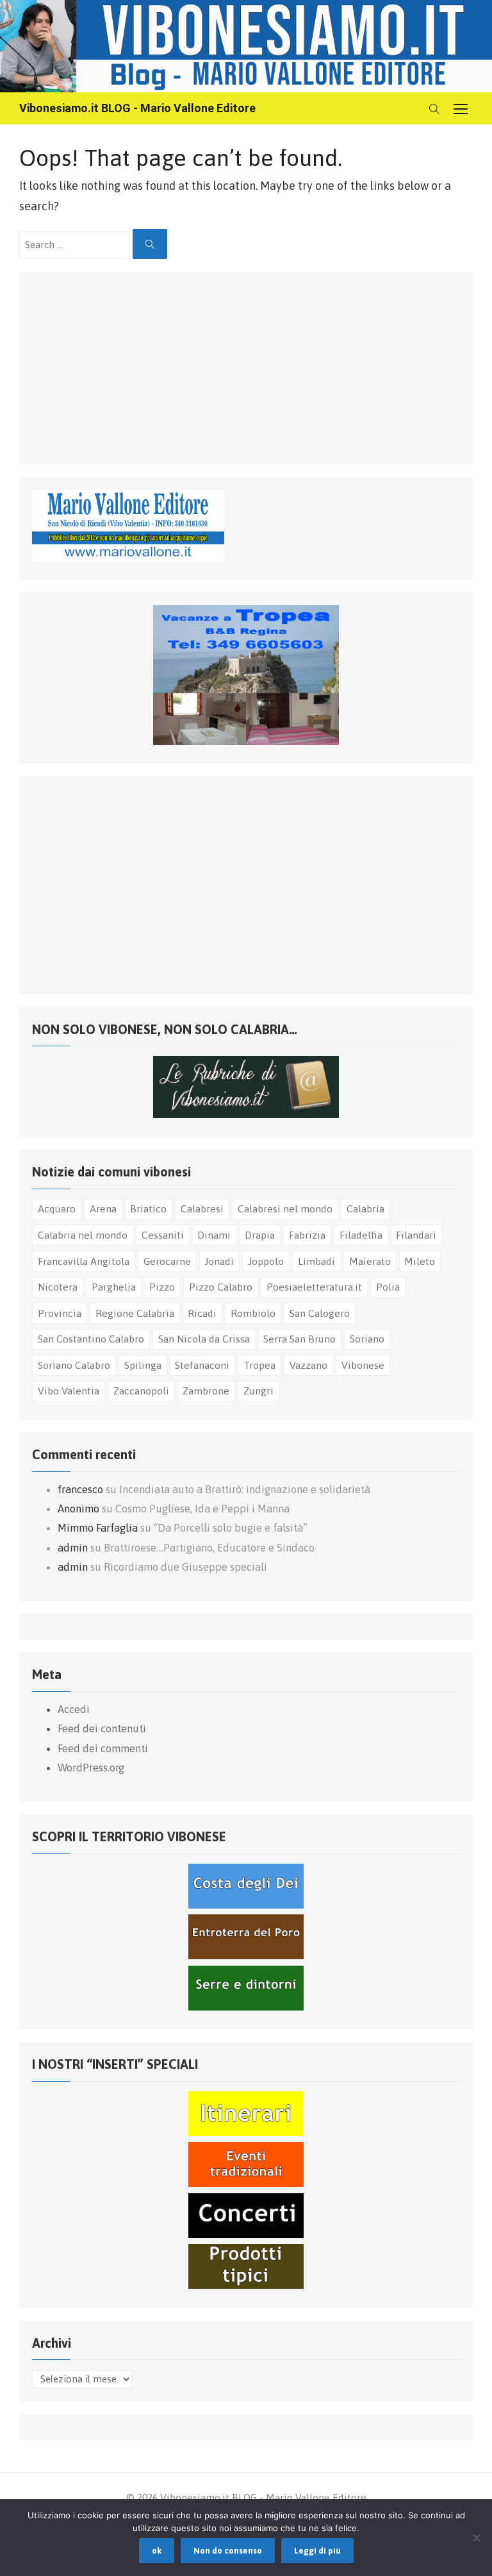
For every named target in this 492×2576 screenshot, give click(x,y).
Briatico (148, 1209)
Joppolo (266, 1261)
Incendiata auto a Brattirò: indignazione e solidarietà (245, 1489)
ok (157, 2551)
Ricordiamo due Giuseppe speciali (185, 1567)
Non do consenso (228, 2551)
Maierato (370, 1261)
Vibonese (363, 1365)
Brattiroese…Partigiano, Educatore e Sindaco (209, 1548)
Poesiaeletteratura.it (314, 1287)
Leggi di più (317, 2551)
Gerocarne (167, 1261)
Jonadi (219, 1261)
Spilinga (143, 1365)
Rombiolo (253, 1313)
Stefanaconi (202, 1365)
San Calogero (320, 1313)
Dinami (214, 1235)
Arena (103, 1209)
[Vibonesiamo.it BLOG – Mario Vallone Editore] (246, 46)
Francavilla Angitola (84, 1261)
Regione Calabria (135, 1313)
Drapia (260, 1235)
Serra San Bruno (299, 1339)
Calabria (365, 1209)
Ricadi (202, 1313)
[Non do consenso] (476, 2538)
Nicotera (58, 1287)
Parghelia (114, 1287)
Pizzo (162, 1287)
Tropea (259, 1365)
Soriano (367, 1339)
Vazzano (308, 1365)
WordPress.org (91, 1768)
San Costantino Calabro (91, 1339)
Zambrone (206, 1391)
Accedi (74, 1709)
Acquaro (57, 1209)
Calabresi (202, 1209)
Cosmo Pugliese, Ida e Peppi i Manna (202, 1509)
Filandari (416, 1235)
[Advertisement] (128, 365)
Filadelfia (361, 1235)
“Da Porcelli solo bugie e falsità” (231, 1528)
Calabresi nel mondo (285, 1209)
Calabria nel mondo (83, 1235)
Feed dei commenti (103, 1748)
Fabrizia (307, 1235)
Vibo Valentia (69, 1391)
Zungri (258, 1391)
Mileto (420, 1261)
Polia (388, 1287)
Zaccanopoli (141, 1391)
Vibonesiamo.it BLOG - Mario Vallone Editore (137, 108)
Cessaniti (163, 1235)
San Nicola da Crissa (204, 1339)
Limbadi (316, 1261)
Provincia (60, 1313)
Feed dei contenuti (102, 1728)
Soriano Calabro (74, 1365)
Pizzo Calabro (221, 1287)
